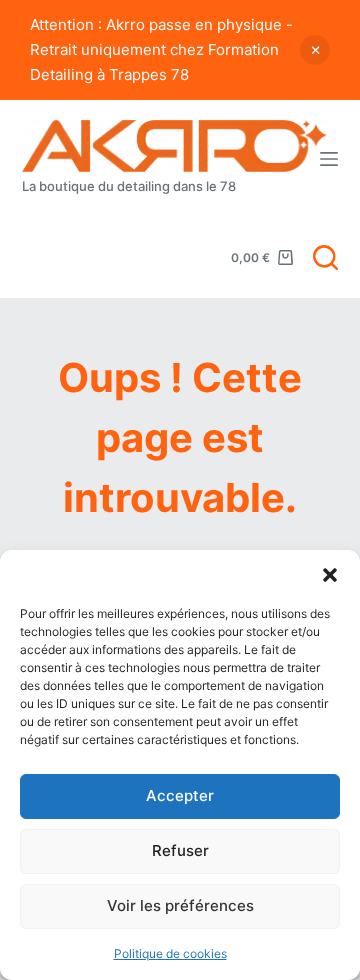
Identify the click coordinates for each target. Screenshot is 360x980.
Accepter (180, 795)
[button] (330, 575)
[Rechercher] (325, 257)
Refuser (180, 850)
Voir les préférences (180, 905)
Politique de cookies (170, 953)
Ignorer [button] (315, 50)
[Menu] (329, 159)
